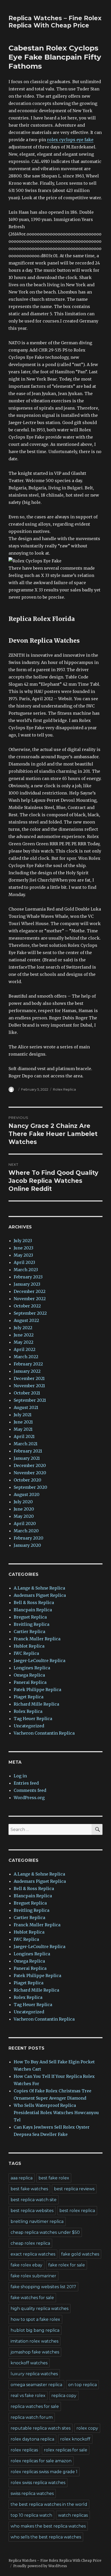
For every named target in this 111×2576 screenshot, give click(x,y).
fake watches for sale (32, 2298)
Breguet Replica (30, 1617)
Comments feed (30, 1790)
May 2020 (24, 1516)
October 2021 (27, 1393)
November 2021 (29, 1386)
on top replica (82, 2385)
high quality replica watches (39, 2309)
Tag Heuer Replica (33, 1719)
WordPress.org (29, 1798)
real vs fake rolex (28, 2396)
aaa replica (22, 2178)
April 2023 (24, 1262)
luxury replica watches (34, 2374)
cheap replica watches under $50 (45, 2232)
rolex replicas (24, 2450)
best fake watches (29, 2189)
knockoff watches (29, 2363)
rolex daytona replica (32, 2439)
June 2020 (24, 1509)
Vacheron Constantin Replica (44, 1733)
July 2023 (23, 1241)
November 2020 (30, 1473)
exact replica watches (33, 2254)
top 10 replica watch (31, 2515)
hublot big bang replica (35, 2330)
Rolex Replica (64, 1089)
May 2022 (23, 1342)
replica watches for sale (35, 2406)
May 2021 (23, 1429)
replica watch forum (32, 2417)
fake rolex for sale (67, 2265)
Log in (20, 1776)
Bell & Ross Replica (34, 1602)
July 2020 (23, 1502)
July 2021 (23, 1415)
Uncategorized (29, 1726)
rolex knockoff (75, 2439)
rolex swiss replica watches (38, 2483)
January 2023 (27, 1284)
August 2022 (26, 1320)
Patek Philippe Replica (37, 1690)
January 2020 (27, 1545)
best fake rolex (54, 2178)
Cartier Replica (29, 1632)
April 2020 (25, 1523)
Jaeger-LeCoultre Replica (39, 1661)
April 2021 (24, 1436)
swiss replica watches (32, 2493)
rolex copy (87, 2428)
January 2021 (27, 1458)
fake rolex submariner (33, 2276)
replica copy (64, 2396)
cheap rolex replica (30, 2243)
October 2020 (27, 1480)
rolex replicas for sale (66, 2450)
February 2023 (28, 1277)
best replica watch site (34, 2200)
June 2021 (23, 1422)
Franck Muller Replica (37, 1639)
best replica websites (32, 2211)
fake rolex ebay (26, 2265)
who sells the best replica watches (46, 2537)
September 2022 (30, 1313)
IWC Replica (26, 1653)
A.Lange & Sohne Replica (39, 1588)
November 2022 (30, 1299)
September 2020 (30, 1487)
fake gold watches (80, 2254)
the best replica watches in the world (49, 2504)
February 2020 (29, 1538)
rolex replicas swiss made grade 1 (44, 2472)
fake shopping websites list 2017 (43, 2287)
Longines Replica (32, 1668)
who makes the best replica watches (48, 2526)
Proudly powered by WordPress (40, 2566)
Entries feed (26, 1783)
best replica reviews (74, 2189)
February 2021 (28, 1451)
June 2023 (23, 1248)
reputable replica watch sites (41, 2428)
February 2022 (28, 1364)
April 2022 (25, 1349)
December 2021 (29, 1378)
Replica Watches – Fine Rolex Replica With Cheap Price (55, 22)
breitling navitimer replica (37, 2221)
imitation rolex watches (34, 2341)
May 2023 (23, 1255)
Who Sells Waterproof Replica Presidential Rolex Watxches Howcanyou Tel (56, 2113)
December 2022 (30, 1291)
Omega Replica (29, 1675)
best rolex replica (77, 2211)
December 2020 (30, 1465)
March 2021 (26, 1444)
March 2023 (26, 1270)
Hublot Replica (29, 1646)
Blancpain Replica (33, 1610)
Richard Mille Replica (36, 1704)
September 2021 (30, 1400)
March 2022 (26, 1357)
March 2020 (26, 1531)
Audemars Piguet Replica (40, 1595)
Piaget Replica (29, 1697)
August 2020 (27, 1494)
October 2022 (27, 1306)
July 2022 (23, 1328)
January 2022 (27, 1371)
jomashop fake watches (35, 2352)
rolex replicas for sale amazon (41, 2461)
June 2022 (24, 1335)
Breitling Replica (31, 1624)
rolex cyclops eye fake (70, 140)
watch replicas (73, 2515)
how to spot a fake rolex (35, 2319)
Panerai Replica (30, 1682)
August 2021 (26, 1407)
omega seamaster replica (36, 2385)
